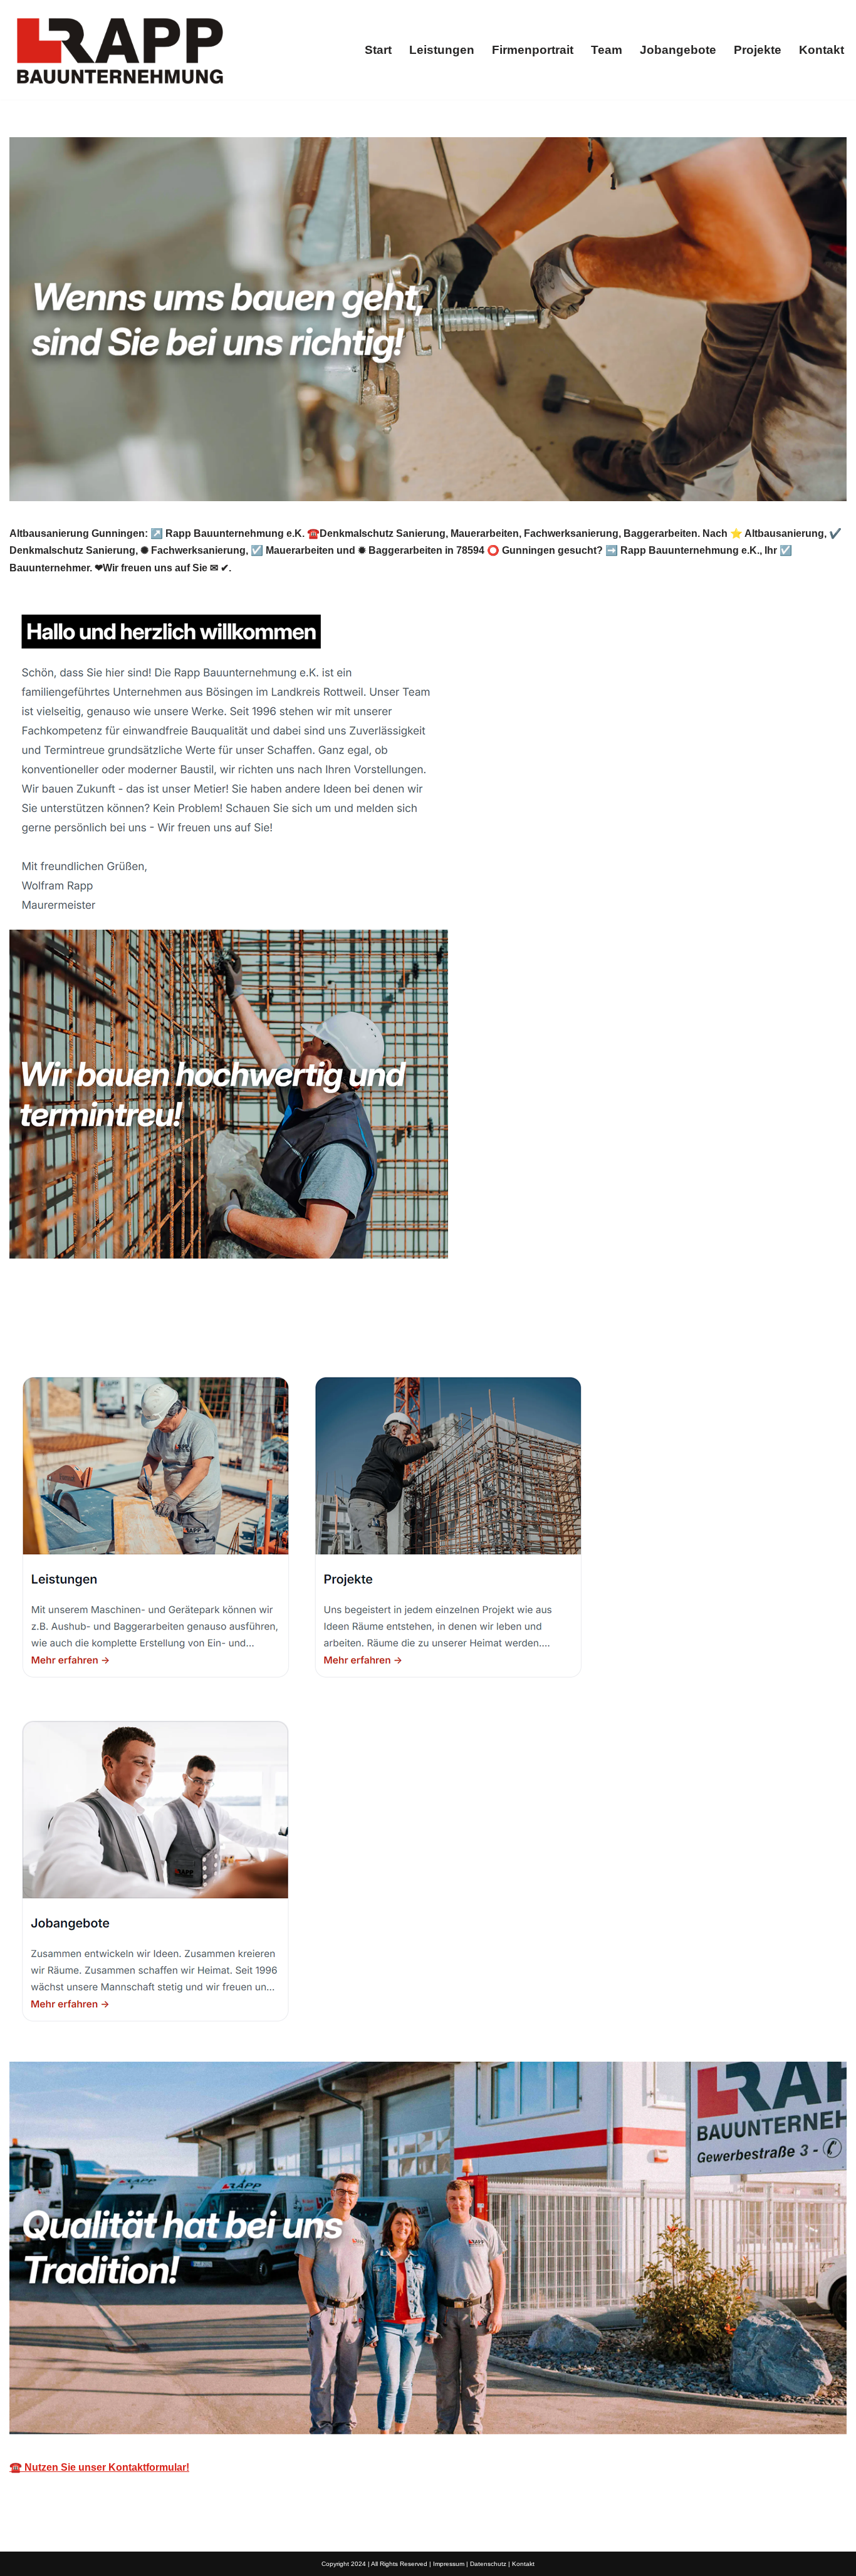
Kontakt (822, 50)
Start (378, 50)
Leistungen (442, 50)
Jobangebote (678, 50)
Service (172, 1328)
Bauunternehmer (69, 1328)
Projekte (758, 50)
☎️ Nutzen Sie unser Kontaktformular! (99, 2467)
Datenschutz (488, 2564)
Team (607, 50)
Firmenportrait (533, 50)
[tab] (69, 1328)
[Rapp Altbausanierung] (119, 50)
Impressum (449, 2564)
